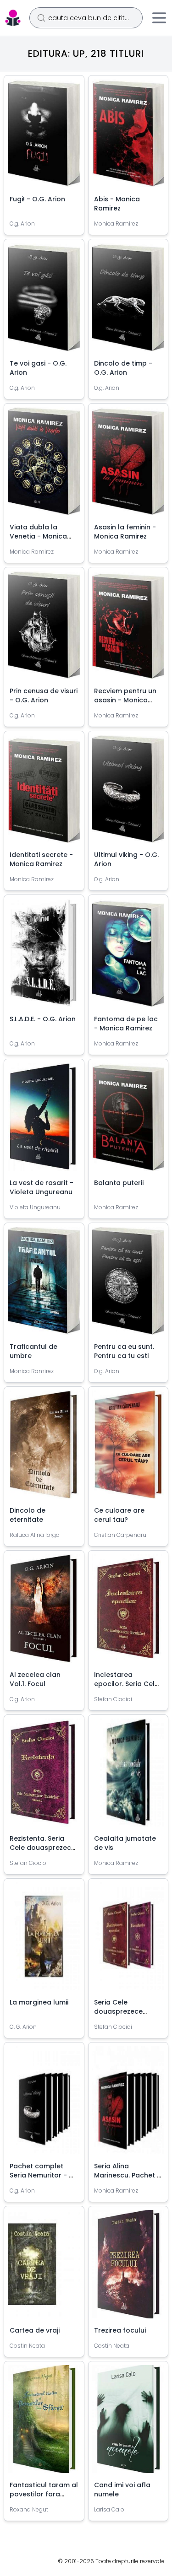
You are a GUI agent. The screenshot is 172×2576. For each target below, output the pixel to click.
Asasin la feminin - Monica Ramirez (125, 532)
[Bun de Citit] (13, 18)
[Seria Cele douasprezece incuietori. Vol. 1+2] (128, 1940)
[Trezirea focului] (128, 2268)
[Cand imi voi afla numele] (128, 2423)
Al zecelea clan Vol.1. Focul (35, 1679)
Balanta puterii (119, 1183)
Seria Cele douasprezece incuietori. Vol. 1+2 (123, 2011)
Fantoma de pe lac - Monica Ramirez (126, 1024)
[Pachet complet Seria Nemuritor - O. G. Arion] (44, 2104)
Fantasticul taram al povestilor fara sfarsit (44, 2494)
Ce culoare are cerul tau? (119, 1515)
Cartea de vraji (35, 2330)
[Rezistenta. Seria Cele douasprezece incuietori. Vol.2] (44, 1776)
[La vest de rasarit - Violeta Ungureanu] (44, 1121)
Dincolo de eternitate (28, 1515)
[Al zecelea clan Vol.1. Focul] (44, 1612)
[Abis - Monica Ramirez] (128, 137)
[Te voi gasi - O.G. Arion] (44, 301)
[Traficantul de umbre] (44, 1284)
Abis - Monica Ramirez (117, 204)
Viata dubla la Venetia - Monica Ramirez (38, 536)
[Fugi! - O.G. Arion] (44, 137)
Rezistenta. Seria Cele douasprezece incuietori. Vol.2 (42, 1848)
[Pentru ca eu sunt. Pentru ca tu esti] (128, 1284)
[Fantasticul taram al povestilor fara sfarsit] (44, 2423)
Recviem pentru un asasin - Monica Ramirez (125, 700)
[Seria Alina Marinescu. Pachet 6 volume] (128, 2104)
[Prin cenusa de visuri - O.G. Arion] (44, 629)
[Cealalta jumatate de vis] (128, 1776)
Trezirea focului (120, 2330)
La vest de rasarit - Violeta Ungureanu (42, 1187)
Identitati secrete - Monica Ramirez (41, 859)
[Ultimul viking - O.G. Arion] (128, 792)
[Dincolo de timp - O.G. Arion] (128, 301)
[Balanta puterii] (128, 1121)
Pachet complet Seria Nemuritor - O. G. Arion (43, 2175)
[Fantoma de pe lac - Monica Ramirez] (128, 956)
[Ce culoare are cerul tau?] (128, 1448)
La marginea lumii (39, 2002)
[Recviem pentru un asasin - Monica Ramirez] (128, 629)
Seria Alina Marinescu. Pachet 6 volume (128, 2175)
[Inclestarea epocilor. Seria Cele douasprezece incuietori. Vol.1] (128, 1612)
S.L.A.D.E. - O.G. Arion (43, 1019)
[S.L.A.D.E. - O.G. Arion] (44, 956)
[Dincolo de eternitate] (44, 1448)
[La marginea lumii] (44, 1940)
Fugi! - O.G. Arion (37, 199)
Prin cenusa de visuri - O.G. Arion (44, 695)
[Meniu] (159, 18)
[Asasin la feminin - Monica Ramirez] (128, 465)
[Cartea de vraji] (44, 2268)
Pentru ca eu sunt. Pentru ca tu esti (124, 1351)
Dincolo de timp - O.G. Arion (123, 368)
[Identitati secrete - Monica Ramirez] (44, 792)
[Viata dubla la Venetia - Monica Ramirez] (44, 465)
